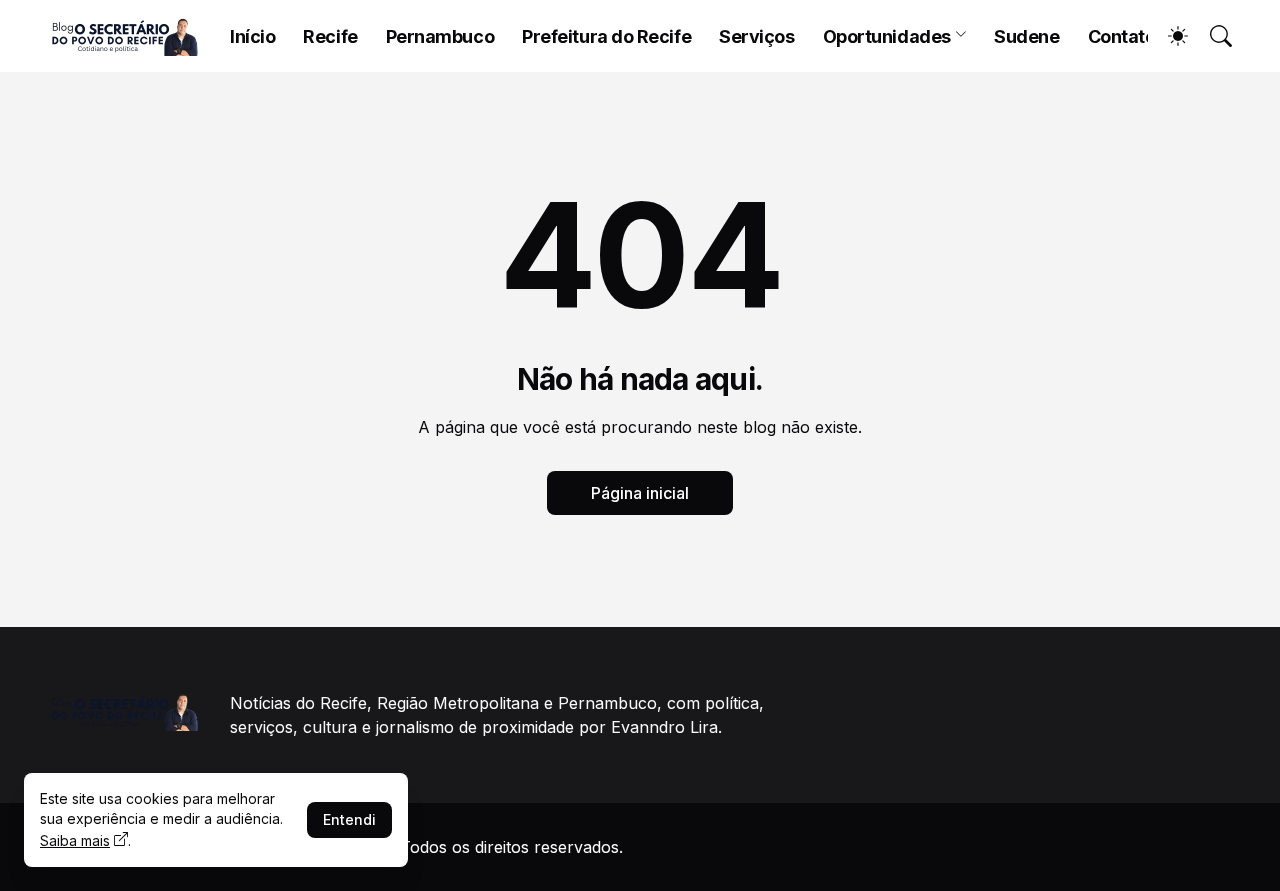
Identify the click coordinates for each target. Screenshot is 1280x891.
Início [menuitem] (252, 36)
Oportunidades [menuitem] (887, 36)
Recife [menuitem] (330, 36)
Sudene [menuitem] (1026, 36)
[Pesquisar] (1212, 36)
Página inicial (640, 493)
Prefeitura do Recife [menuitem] (606, 36)
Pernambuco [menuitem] (440, 36)
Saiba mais (75, 840)
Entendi (349, 819)
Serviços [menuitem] (756, 36)
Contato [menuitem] (1122, 36)
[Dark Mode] (1168, 36)
